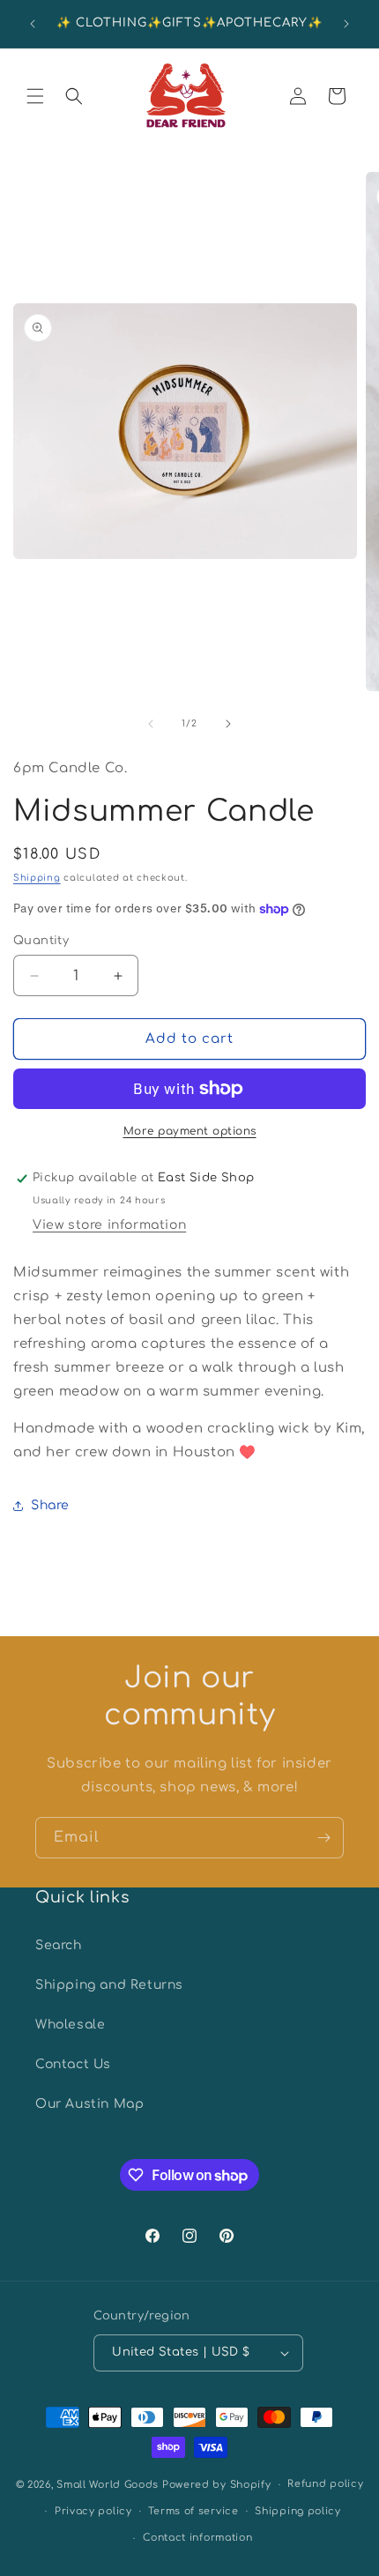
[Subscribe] (323, 1838)
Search (59, 1945)
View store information (109, 1225)
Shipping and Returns (109, 1985)
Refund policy (325, 2484)
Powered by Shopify (217, 2485)
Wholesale (70, 2025)
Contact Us (73, 2064)
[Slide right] (228, 724)
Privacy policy (93, 2511)
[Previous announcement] (33, 24)
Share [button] (50, 1505)
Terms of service (193, 2511)
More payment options (190, 1131)
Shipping (37, 878)
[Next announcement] (346, 24)
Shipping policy (298, 2511)
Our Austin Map (89, 2104)
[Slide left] (151, 724)
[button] (35, 96)
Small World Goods (108, 2485)
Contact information (197, 2538)
